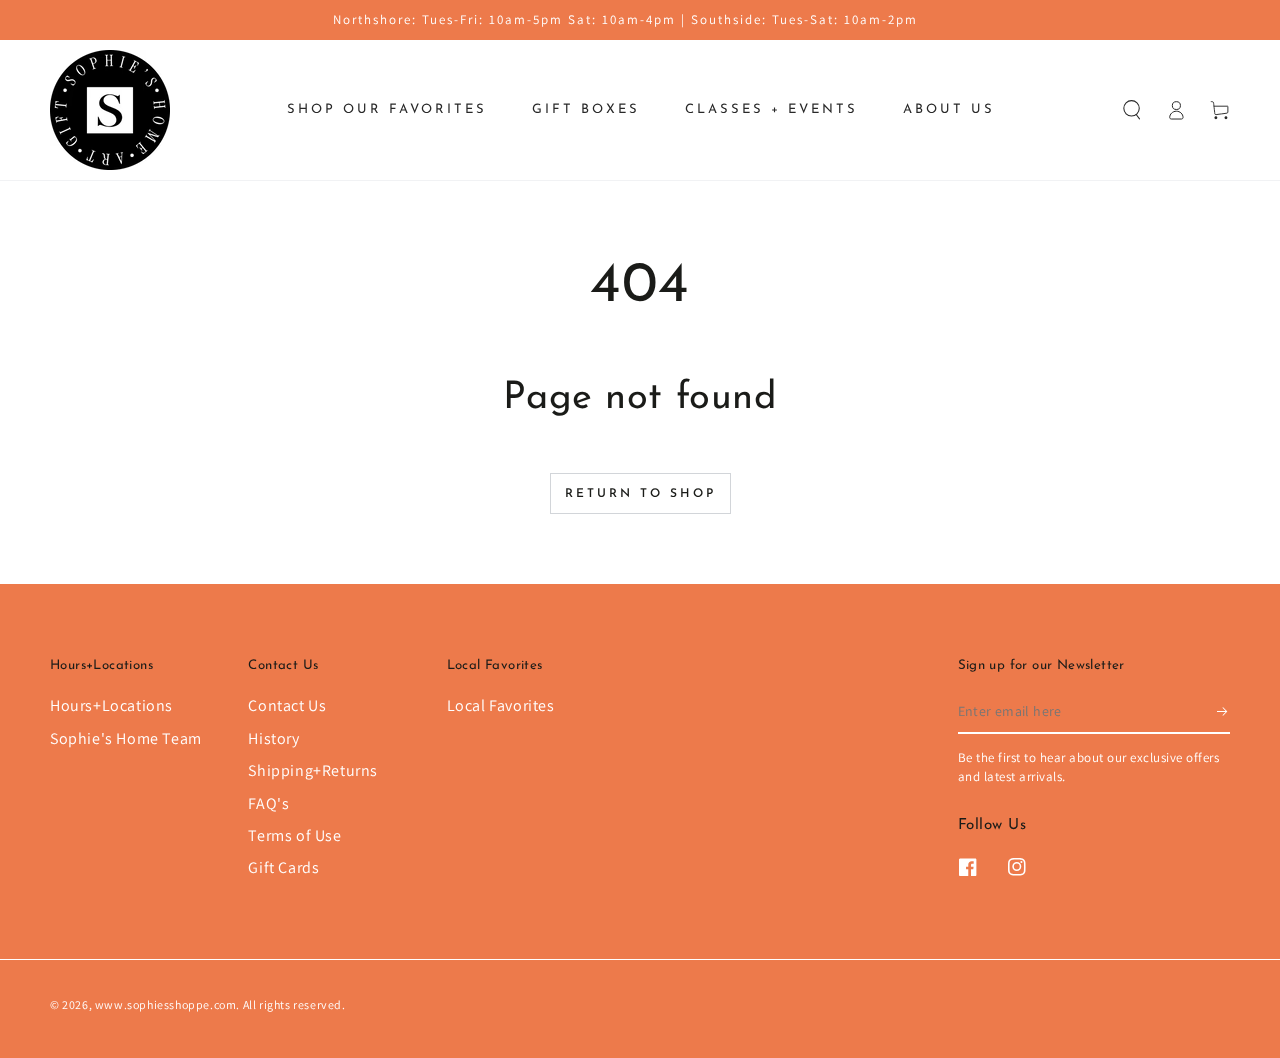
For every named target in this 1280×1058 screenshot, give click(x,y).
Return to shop (640, 494)
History (273, 738)
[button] (1132, 110)
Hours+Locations (111, 705)
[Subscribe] (1223, 711)
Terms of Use (294, 835)
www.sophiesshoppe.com (166, 1004)
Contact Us (287, 705)
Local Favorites (501, 705)
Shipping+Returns (313, 770)
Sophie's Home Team (126, 738)
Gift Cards (283, 867)
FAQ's (268, 803)
